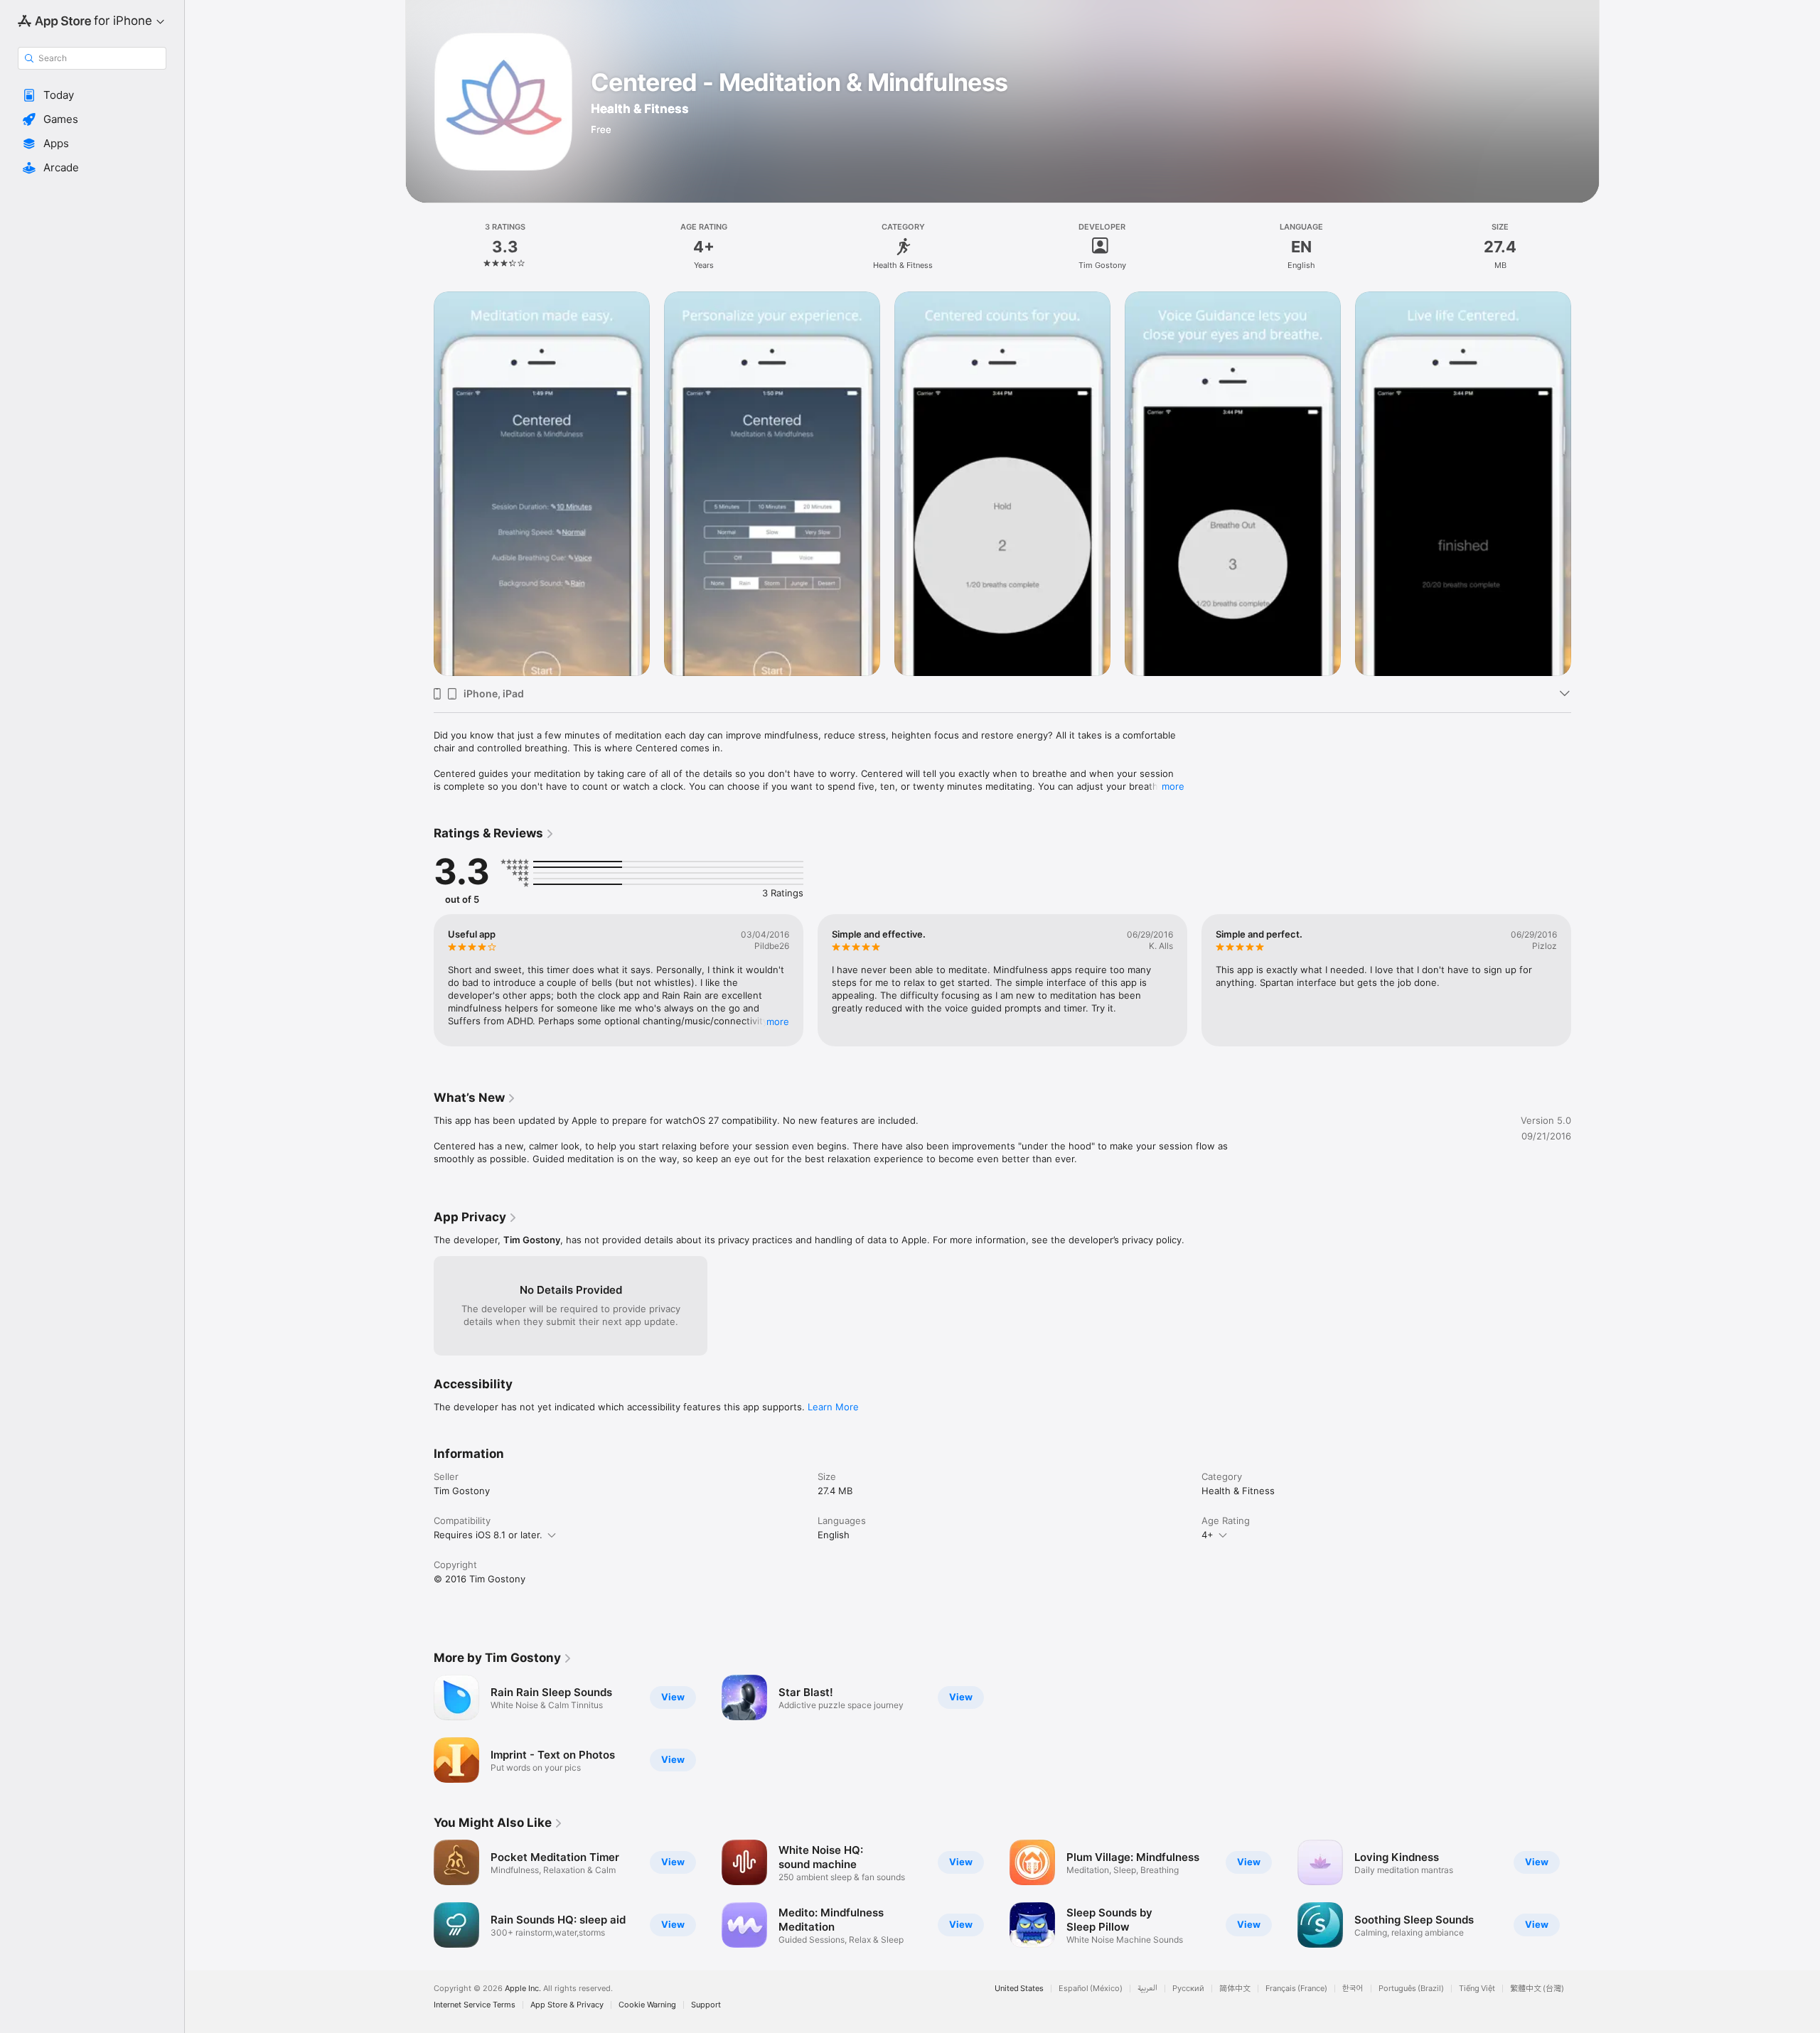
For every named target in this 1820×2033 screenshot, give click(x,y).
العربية (1147, 1989)
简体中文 (1235, 1989)
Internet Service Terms (475, 2005)
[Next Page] (1585, 1894)
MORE (778, 1021)
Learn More (833, 1407)
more (1173, 786)
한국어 (1353, 1989)
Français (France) (1296, 1989)
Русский (1188, 1989)
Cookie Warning (647, 2005)
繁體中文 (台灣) (1537, 1989)
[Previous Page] (419, 1894)
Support (706, 2005)
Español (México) (1091, 1989)
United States (1019, 1989)
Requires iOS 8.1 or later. (488, 1535)
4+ (1208, 1535)
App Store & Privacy (567, 2005)
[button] (92, 95)
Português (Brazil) (1411, 1989)
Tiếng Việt (1477, 1989)
